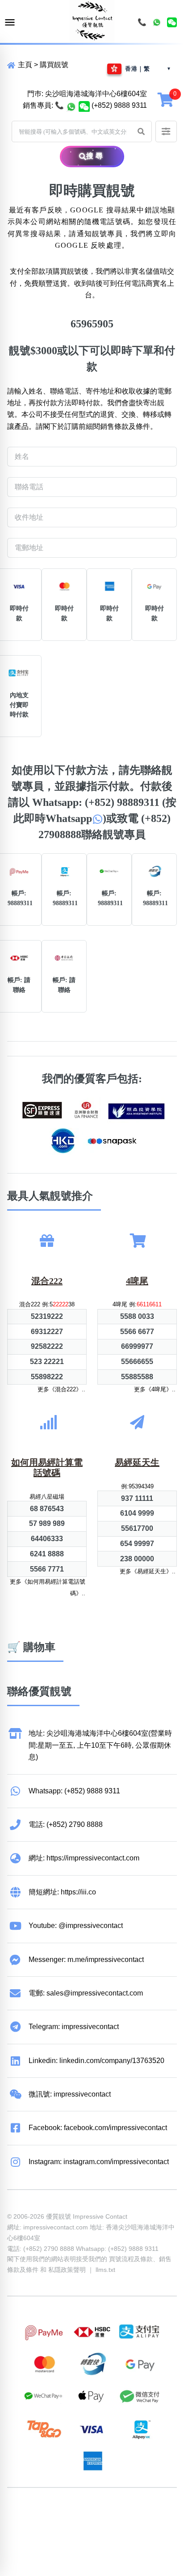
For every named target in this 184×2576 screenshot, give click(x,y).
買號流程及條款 (131, 2259)
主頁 (24, 65)
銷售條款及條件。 (129, 426)
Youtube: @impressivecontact (76, 1926)
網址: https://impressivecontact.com (84, 1858)
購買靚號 (54, 65)
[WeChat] (172, 22)
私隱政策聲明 (67, 2270)
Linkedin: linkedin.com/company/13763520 (96, 2061)
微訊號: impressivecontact (70, 2094)
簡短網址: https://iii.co (62, 1892)
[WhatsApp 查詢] (71, 106)
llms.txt (105, 2270)
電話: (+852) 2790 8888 (66, 1824)
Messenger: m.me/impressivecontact (86, 1960)
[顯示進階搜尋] (166, 131)
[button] (141, 131)
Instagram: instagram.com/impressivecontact (99, 2162)
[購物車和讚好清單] (167, 99)
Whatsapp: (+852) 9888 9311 (74, 1791)
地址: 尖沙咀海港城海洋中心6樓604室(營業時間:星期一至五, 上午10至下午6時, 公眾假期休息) (100, 1745)
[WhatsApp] (157, 22)
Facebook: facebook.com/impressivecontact (98, 2128)
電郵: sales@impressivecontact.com (86, 1993)
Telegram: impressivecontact (74, 2027)
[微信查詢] (84, 106)
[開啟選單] (10, 23)
